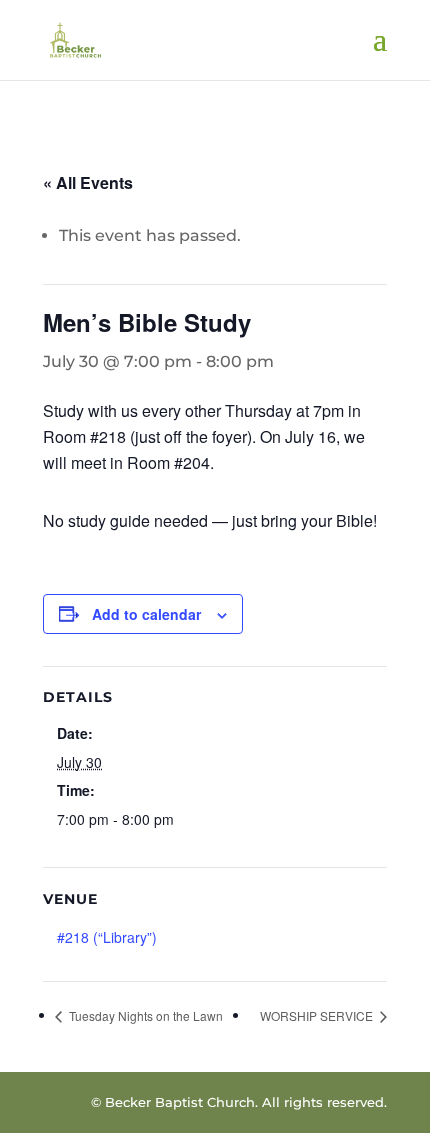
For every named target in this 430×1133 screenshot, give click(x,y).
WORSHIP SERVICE (318, 1015)
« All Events (88, 182)
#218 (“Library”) (107, 937)
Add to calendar (146, 614)
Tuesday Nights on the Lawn (144, 1015)
